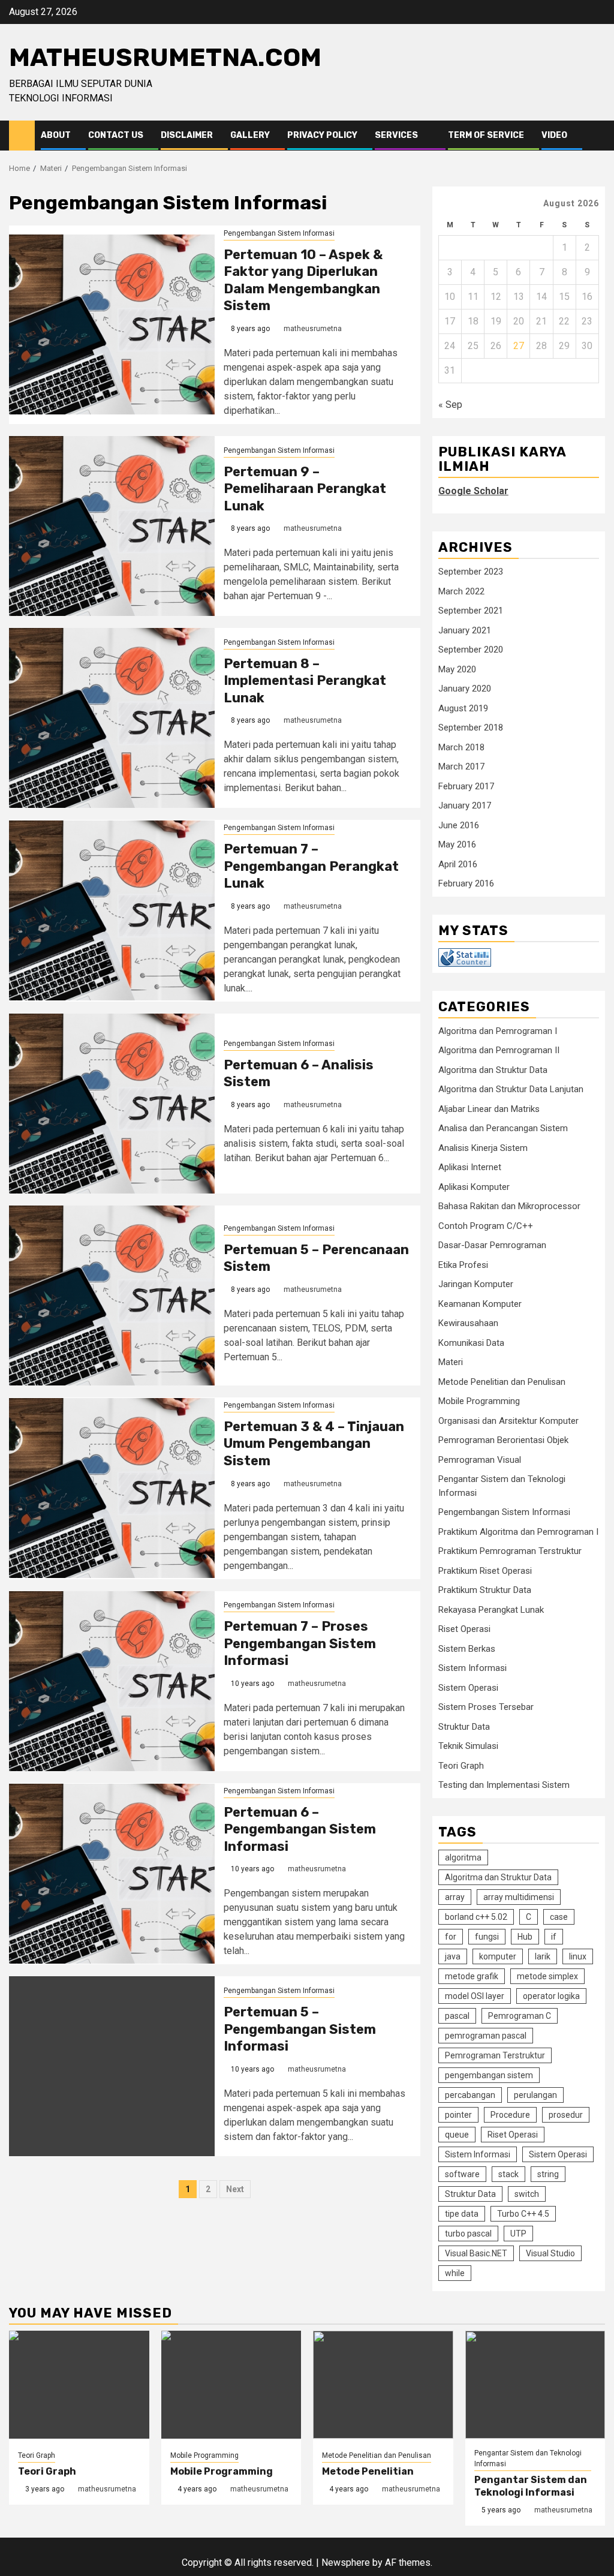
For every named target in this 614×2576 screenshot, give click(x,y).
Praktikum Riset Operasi (485, 1571)
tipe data (462, 2214)
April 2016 (458, 864)
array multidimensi (519, 1897)
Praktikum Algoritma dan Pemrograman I (518, 1532)
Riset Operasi (464, 1629)
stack (508, 2174)
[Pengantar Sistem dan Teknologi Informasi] (535, 2385)
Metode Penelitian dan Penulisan (502, 1382)
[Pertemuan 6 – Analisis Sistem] (112, 1104)
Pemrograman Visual (480, 1460)
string (548, 2174)
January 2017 (465, 805)
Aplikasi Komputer (474, 1187)
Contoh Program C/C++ (486, 1226)
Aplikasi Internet (470, 1167)
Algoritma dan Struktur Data (493, 1070)
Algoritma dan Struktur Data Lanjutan (511, 1089)
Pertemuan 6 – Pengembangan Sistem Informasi (300, 1829)
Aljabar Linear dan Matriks (489, 1109)
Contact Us (116, 135)
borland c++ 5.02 (476, 1917)
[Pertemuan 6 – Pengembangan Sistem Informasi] (112, 1874)
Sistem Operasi (468, 1688)
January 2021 (465, 630)
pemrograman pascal (486, 2036)
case (559, 1917)
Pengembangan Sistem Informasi (279, 233)
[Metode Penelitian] (383, 2385)
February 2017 (466, 786)
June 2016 (459, 825)
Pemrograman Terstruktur (495, 2055)
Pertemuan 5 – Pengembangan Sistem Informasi (300, 2029)
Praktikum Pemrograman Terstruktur (510, 1551)
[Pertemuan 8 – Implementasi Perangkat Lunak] (112, 718)
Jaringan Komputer (476, 1284)
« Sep (450, 405)
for (451, 1937)
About (56, 135)
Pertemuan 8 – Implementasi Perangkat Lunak (305, 681)
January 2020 (465, 689)
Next (235, 2189)
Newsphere (346, 2563)
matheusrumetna (313, 329)
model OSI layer (475, 1996)
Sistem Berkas (467, 1649)
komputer (498, 1956)
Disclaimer (187, 135)
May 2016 (457, 844)
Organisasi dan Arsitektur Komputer (508, 1421)
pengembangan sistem (489, 2075)
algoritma (463, 1857)
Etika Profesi (463, 1265)
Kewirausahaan (468, 1323)
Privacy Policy (322, 135)
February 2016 (466, 883)
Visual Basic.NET (476, 2253)
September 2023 (471, 572)
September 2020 (471, 650)
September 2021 (471, 611)
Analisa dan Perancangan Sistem (503, 1128)
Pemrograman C (520, 2016)
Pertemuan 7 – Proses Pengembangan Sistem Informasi (300, 1643)
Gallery (250, 135)
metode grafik (472, 1976)
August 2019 (463, 708)
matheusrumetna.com (165, 58)
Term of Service (486, 135)
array (455, 1897)
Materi (451, 1362)
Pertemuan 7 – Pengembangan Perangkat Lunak (311, 866)
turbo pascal (468, 2234)
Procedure (510, 2115)
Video (554, 135)
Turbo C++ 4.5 (523, 2214)
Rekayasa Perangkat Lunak (491, 1610)
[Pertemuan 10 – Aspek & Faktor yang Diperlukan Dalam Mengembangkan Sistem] (112, 324)
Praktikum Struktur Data (485, 1590)
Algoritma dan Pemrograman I (498, 1031)
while (455, 2273)
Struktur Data (464, 1727)
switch (527, 2194)
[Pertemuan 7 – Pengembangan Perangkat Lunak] (112, 910)
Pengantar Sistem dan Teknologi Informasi (528, 2458)
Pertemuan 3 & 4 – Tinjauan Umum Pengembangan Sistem (314, 1444)
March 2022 (461, 591)
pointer (458, 2115)
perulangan (535, 2095)
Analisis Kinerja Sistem (483, 1148)
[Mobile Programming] (231, 2385)
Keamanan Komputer (480, 1304)
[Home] (22, 135)
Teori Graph (461, 1766)
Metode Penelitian (368, 2471)
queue (457, 2135)
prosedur (566, 2115)
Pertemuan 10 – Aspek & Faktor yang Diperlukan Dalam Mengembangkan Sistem (303, 280)
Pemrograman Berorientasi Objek (503, 1440)
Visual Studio (550, 2253)
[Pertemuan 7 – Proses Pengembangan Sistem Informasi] (112, 1681)
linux (578, 1956)
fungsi (487, 1937)
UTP (518, 2234)
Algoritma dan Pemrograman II (499, 1050)
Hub (525, 1937)
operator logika (551, 1996)
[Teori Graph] (79, 2385)
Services (396, 135)
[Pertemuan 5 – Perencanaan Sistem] (112, 1295)
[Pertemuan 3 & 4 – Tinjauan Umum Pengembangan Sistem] (112, 1488)
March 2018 (461, 747)
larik (543, 1956)
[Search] (596, 136)
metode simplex (547, 1976)
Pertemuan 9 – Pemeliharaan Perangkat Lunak (305, 489)
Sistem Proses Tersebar (486, 1707)
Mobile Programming (479, 1401)
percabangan (470, 2095)
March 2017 (461, 767)
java (453, 1956)
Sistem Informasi (472, 1668)
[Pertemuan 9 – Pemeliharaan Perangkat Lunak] (112, 526)
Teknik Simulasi (468, 1746)
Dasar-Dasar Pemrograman (492, 1245)
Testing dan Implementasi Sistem (504, 1785)
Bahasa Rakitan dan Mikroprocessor (509, 1206)
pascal (457, 2016)
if (554, 1937)
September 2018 (471, 728)
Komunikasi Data (471, 1343)
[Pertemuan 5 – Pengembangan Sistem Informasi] (112, 2066)
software (462, 2174)
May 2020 (457, 669)
